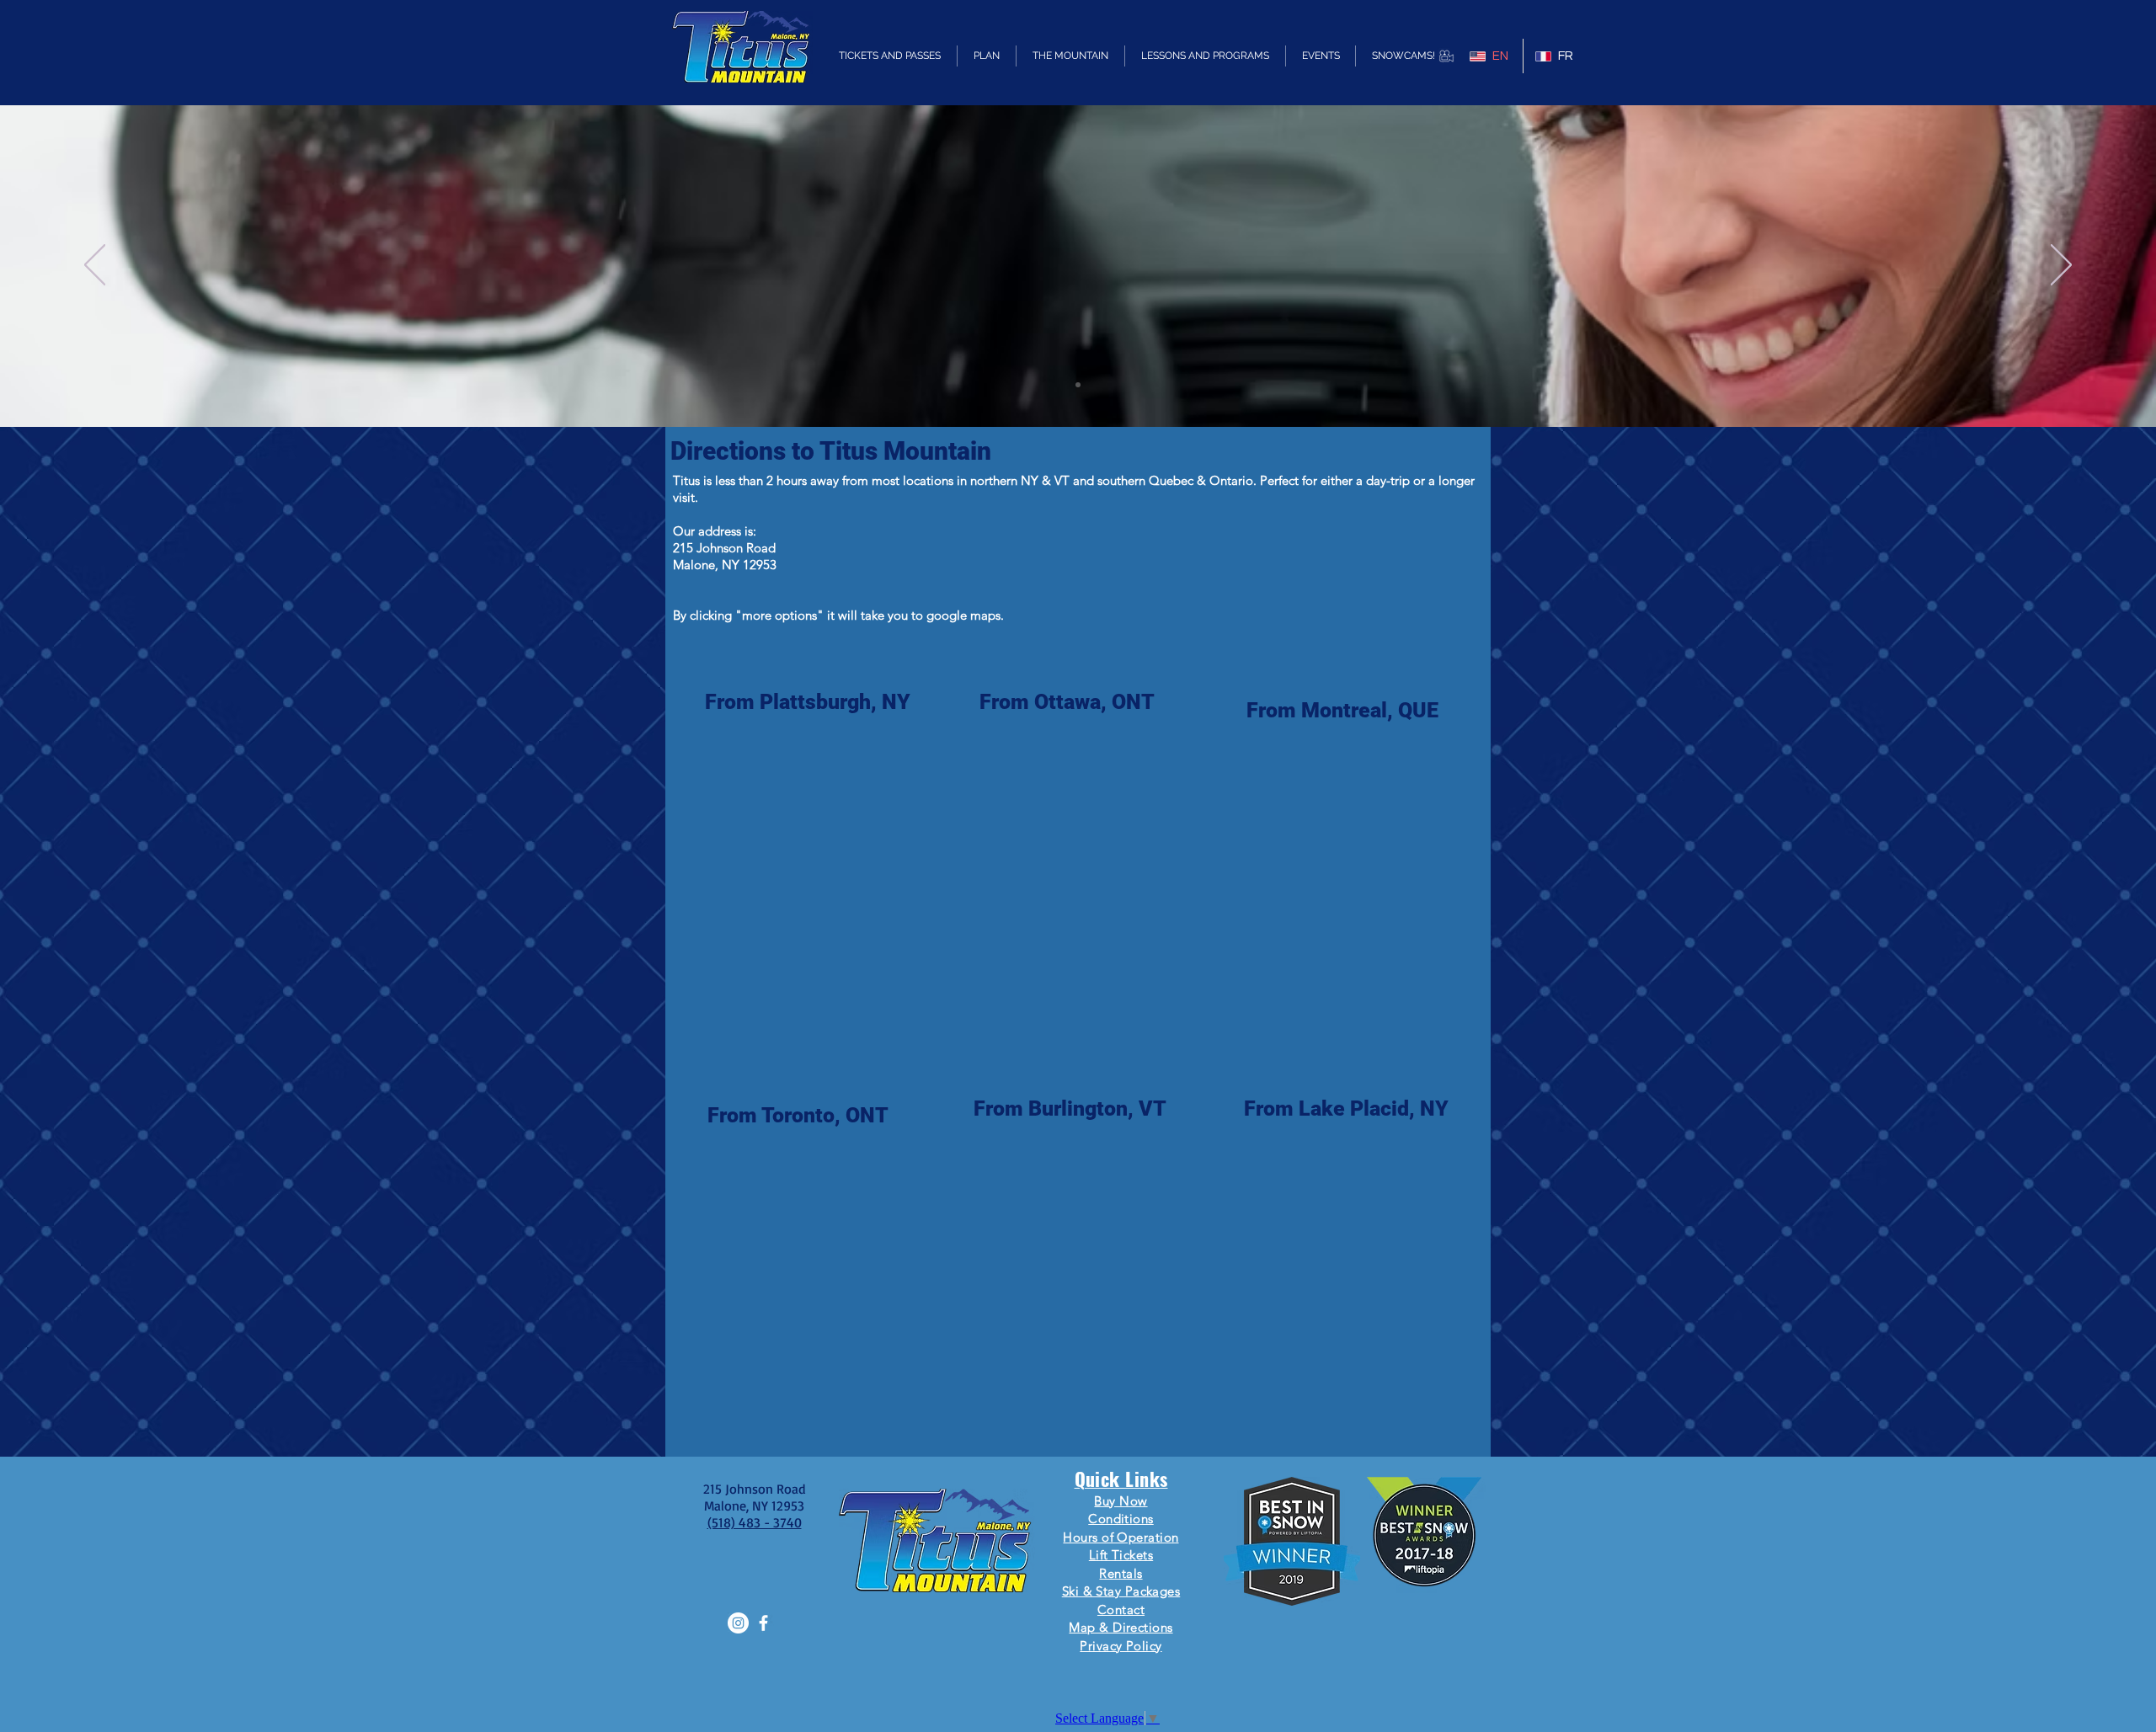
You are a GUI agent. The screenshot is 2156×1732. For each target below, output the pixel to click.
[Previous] (95, 266)
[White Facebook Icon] (763, 1623)
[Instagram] (738, 1623)
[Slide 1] (1078, 385)
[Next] (2061, 266)
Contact (1121, 1609)
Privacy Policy (1121, 1646)
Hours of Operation (1121, 1537)
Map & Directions (1121, 1627)
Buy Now (1121, 1501)
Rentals (1121, 1573)
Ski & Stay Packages (1121, 1591)
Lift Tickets (1121, 1555)
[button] (890, 56)
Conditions (1121, 1519)
